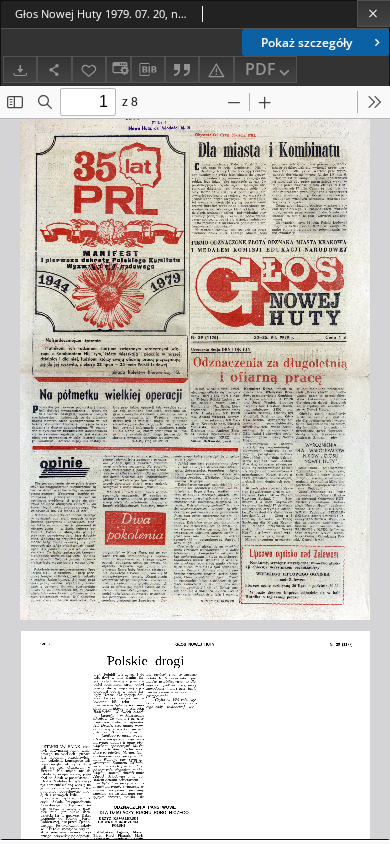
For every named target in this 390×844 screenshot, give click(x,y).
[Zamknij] (373, 13)
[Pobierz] (20, 69)
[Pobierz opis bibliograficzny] (148, 70)
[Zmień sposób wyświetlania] (118, 69)
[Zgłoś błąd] (216, 69)
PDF (260, 69)
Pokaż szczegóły (306, 42)
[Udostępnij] (54, 69)
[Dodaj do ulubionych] (89, 69)
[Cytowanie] (182, 69)
